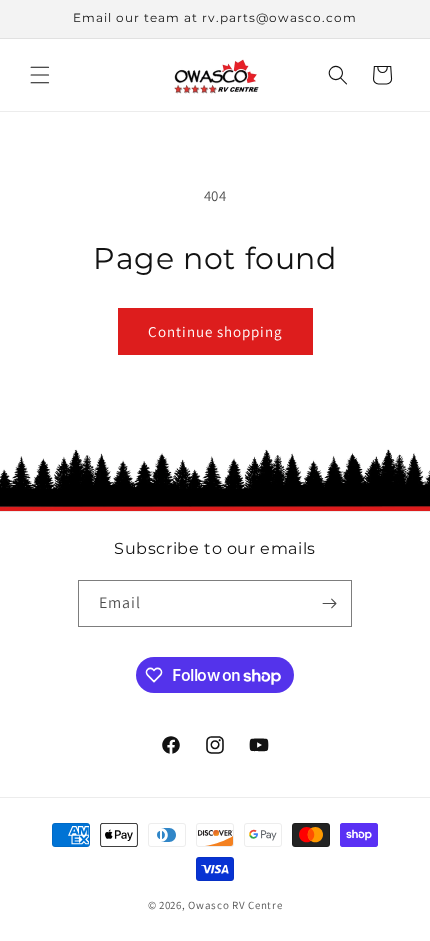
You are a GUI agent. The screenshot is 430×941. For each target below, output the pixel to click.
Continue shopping (215, 331)
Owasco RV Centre (235, 905)
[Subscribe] (329, 603)
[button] (40, 75)
